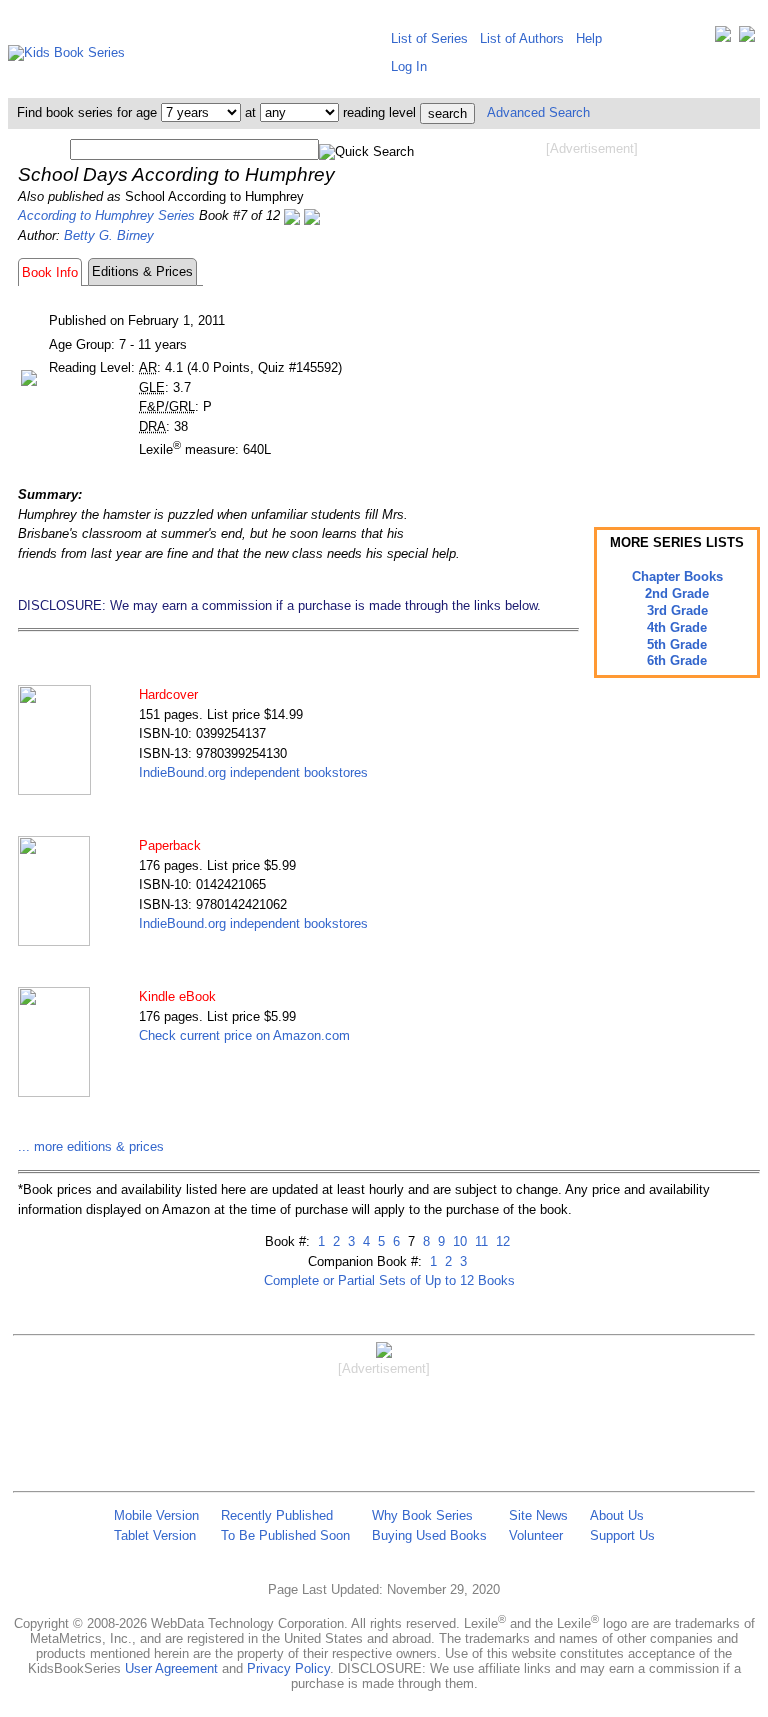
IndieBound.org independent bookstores (253, 772)
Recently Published (277, 1515)
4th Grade (677, 627)
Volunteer (536, 1535)
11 (479, 1241)
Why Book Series (422, 1515)
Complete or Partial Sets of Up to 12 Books (389, 1280)
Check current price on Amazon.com (244, 1035)
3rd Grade (677, 610)
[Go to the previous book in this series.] (292, 215)
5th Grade (677, 644)
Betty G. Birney (109, 235)
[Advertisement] (592, 318)
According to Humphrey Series (106, 215)
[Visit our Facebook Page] (747, 38)
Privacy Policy (288, 1668)
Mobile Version (156, 1515)
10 (458, 1241)
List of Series (429, 38)
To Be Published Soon (285, 1535)
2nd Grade (677, 593)
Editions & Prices (142, 271)
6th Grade (677, 660)
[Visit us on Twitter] (723, 38)
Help (589, 38)
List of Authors (522, 38)
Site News (538, 1515)
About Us (617, 1515)
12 (501, 1241)
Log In (409, 66)
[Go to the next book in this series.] (312, 215)
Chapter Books (677, 576)
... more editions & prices (91, 1146)
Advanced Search (538, 112)
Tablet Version (155, 1535)
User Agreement (171, 1668)
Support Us (622, 1535)
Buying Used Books (429, 1535)
